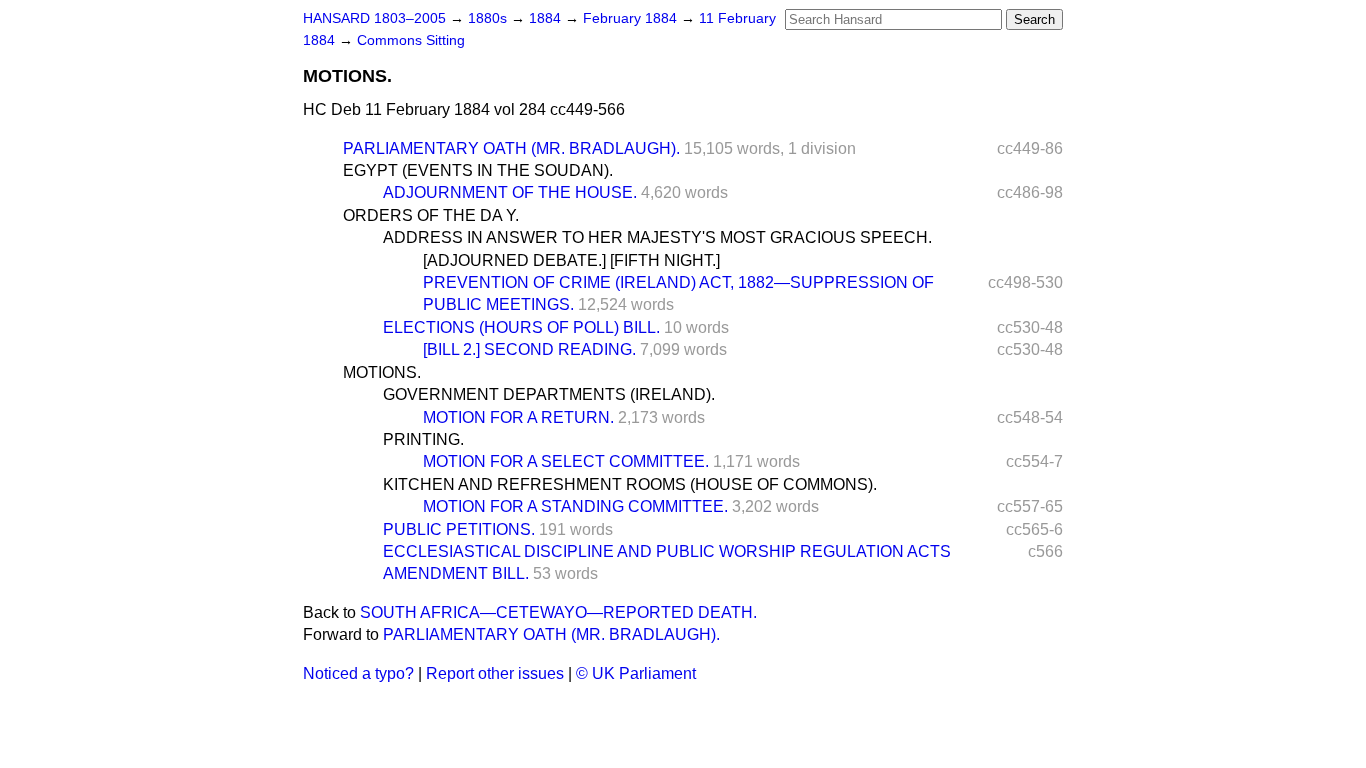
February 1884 (632, 18)
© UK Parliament (636, 673)
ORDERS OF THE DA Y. (431, 215)
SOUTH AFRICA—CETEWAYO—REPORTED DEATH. (558, 612)
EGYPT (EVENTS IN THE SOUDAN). (478, 170)
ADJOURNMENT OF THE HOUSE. (510, 192)
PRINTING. (423, 439)
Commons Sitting (411, 40)
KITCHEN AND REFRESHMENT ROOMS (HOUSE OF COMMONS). (630, 484)
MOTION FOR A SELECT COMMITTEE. (566, 461)
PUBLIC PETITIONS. (459, 529)
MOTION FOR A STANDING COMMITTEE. (575, 506)
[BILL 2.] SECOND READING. (529, 349)
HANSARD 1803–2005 (374, 18)
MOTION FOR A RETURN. (518, 417)
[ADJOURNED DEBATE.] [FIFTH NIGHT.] (571, 260)
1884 (547, 18)
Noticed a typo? (358, 673)
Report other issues (495, 673)
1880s (489, 18)
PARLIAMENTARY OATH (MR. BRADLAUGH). (511, 148)
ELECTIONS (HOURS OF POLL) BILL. (521, 327)
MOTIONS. (382, 372)
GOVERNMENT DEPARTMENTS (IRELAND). (549, 394)
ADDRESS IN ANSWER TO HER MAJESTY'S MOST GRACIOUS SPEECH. (657, 237)
